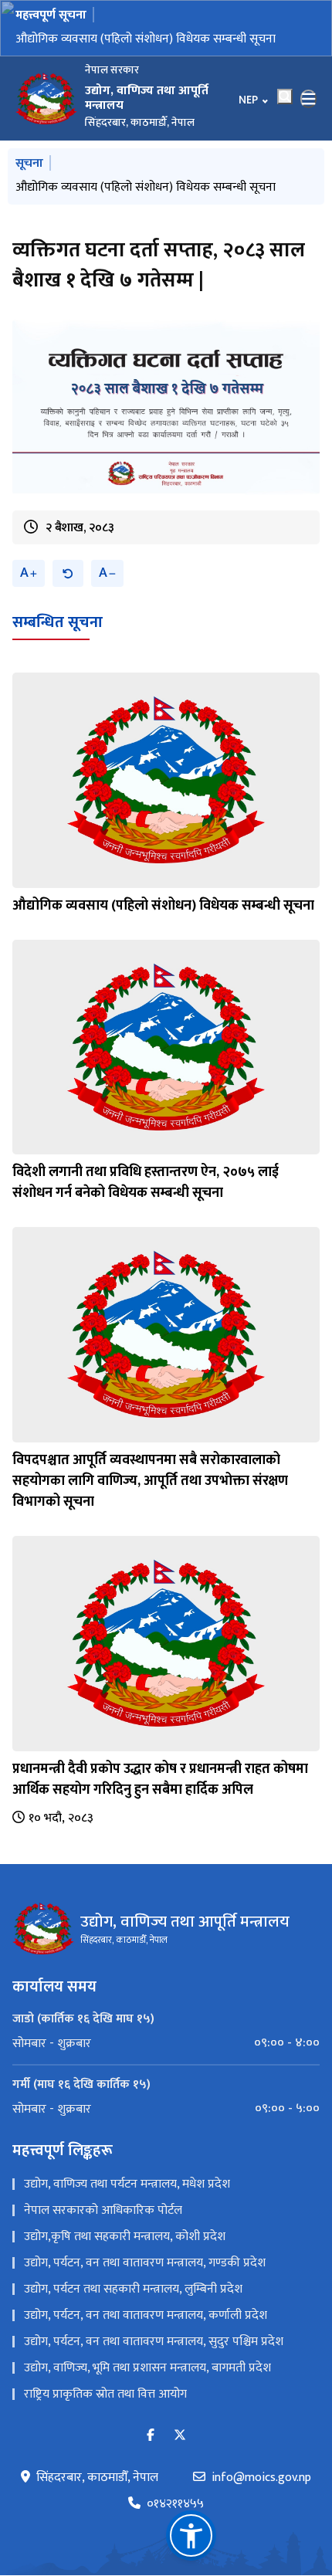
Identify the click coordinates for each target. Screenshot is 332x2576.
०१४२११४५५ (175, 2523)
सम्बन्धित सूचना (58, 641)
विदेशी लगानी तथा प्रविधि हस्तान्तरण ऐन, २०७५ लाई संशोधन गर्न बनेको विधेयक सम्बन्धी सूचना (158, 48)
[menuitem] (166, 2062)
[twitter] (180, 2454)
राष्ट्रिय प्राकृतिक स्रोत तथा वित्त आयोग (105, 2413)
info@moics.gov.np (261, 2496)
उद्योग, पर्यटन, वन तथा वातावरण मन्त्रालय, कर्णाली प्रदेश (146, 2334)
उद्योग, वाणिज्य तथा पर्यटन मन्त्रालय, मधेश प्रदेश (127, 2203)
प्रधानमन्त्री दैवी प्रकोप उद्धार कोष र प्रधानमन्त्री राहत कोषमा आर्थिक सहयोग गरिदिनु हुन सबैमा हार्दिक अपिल (160, 1798)
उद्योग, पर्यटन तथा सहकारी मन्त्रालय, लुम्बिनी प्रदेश (133, 2308)
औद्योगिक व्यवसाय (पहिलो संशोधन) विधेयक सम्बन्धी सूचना (163, 924)
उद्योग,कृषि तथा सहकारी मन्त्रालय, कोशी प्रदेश (125, 2255)
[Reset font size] (68, 592)
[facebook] (151, 2454)
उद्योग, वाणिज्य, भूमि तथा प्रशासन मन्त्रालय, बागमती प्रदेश (147, 2386)
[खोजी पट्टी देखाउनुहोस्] (285, 97)
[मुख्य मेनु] (309, 99)
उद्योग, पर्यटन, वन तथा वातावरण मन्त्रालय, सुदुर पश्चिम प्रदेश (154, 2360)
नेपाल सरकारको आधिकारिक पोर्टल (103, 2229)
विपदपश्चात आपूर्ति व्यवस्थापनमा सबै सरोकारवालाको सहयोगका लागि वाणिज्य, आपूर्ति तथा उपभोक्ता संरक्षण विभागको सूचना (150, 1500)
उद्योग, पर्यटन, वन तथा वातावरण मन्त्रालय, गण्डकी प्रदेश (145, 2281)
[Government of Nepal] (46, 99)
